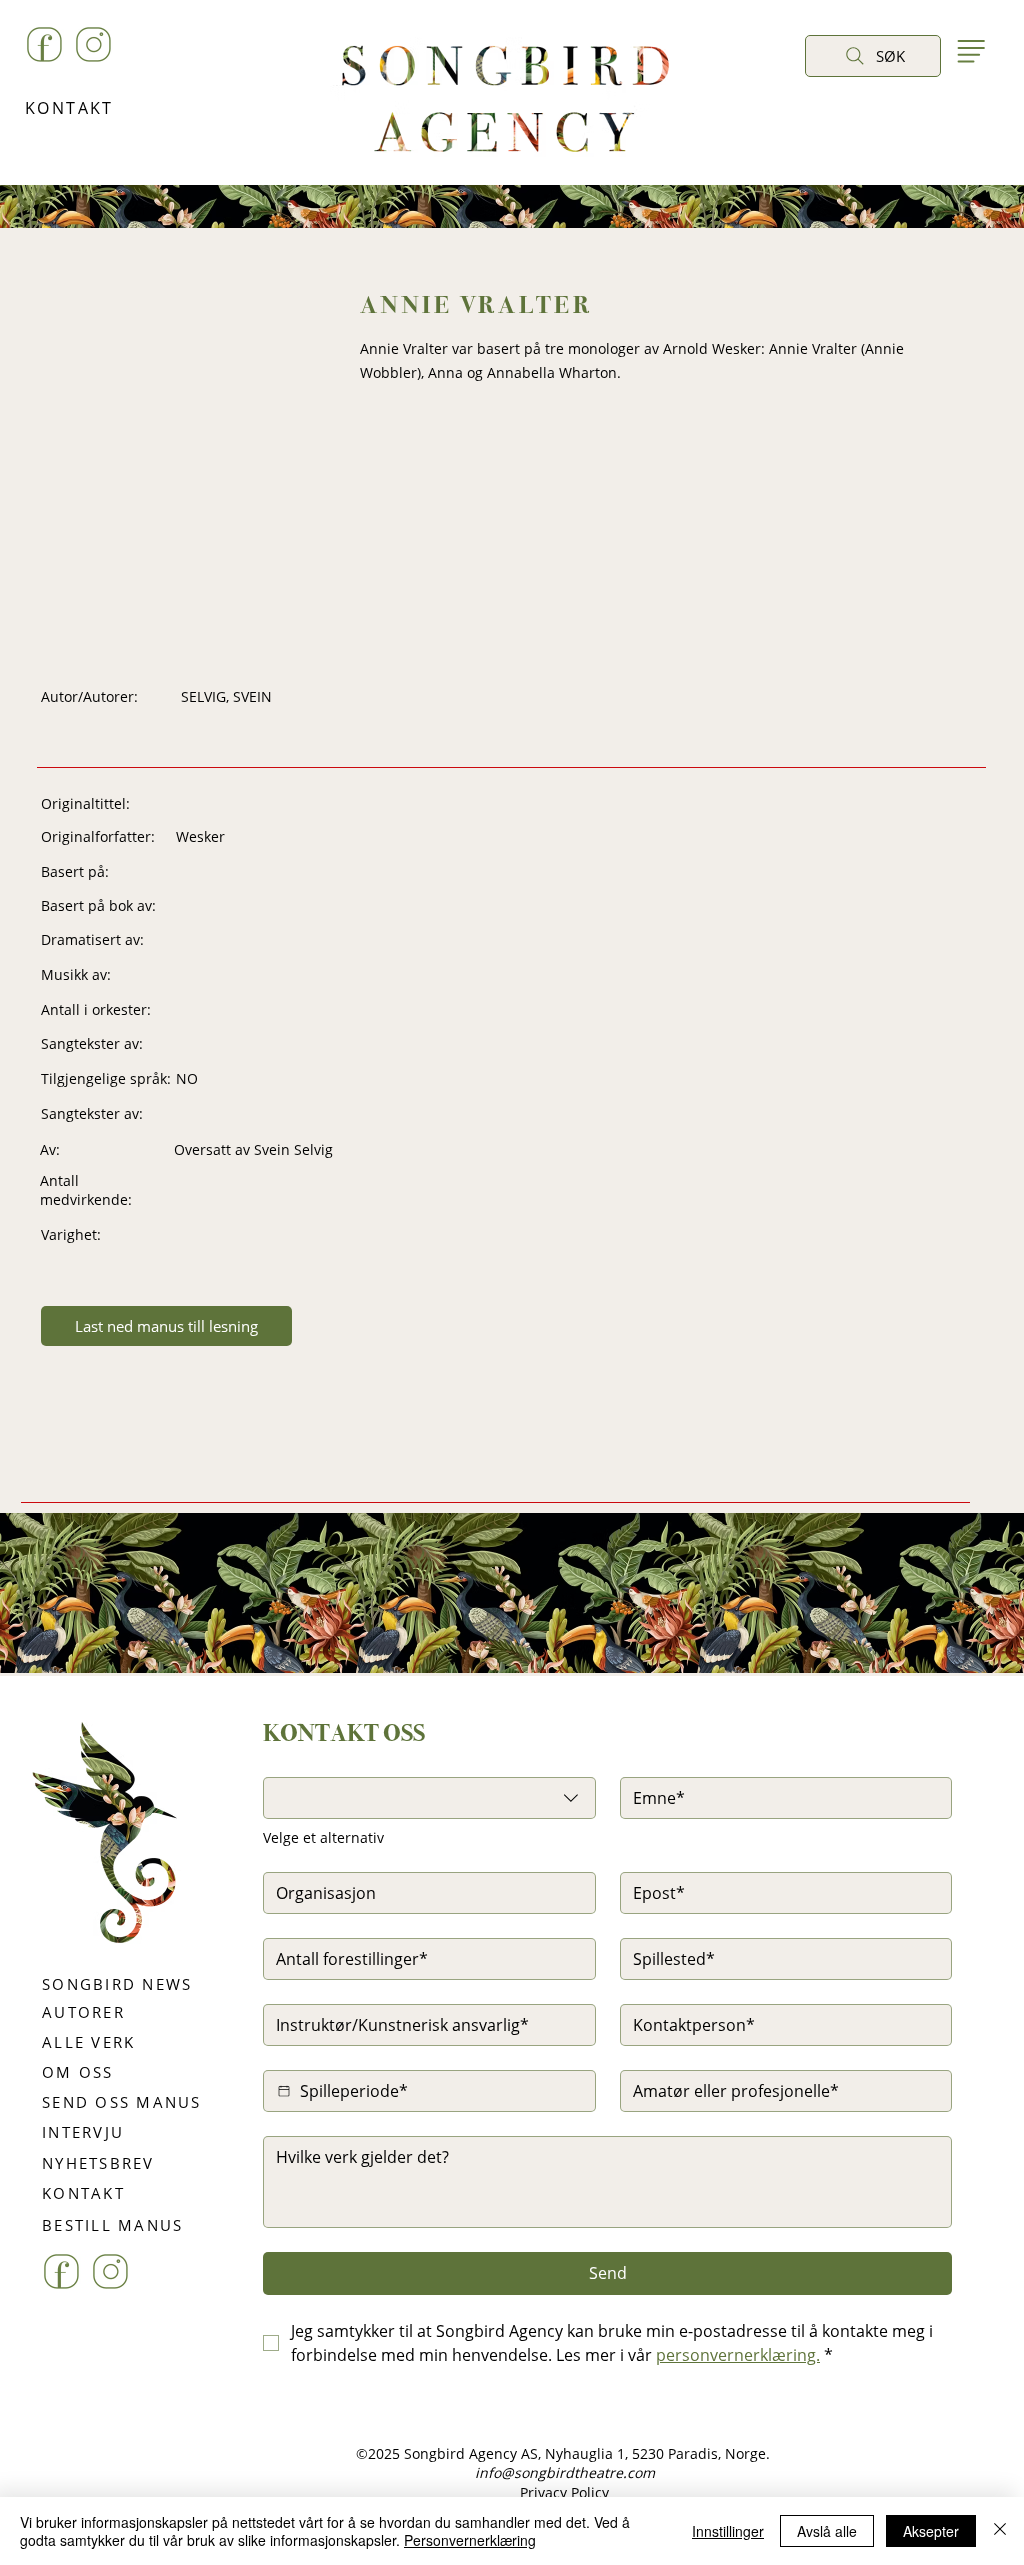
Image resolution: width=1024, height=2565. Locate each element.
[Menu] (970, 51)
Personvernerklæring (470, 2540)
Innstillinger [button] (728, 2531)
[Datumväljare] (284, 2091)
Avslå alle (827, 2531)
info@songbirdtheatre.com (565, 2472)
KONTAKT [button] (69, 108)
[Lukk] (1000, 2531)
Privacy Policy (564, 2492)
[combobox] (429, 1798)
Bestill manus (575, 1713)
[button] (825, 101)
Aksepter (931, 2531)
